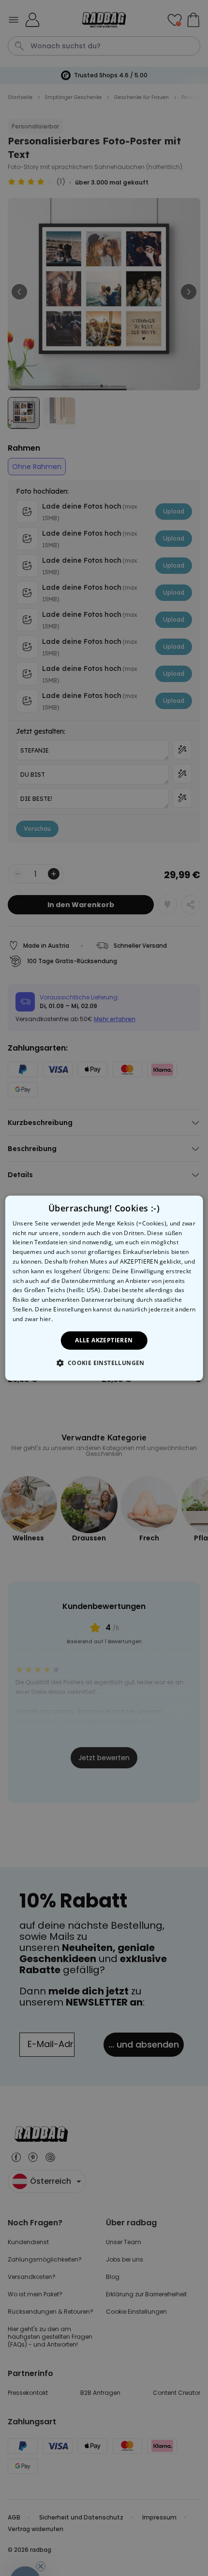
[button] (104, 1363)
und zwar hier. (33, 1319)
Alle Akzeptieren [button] (104, 1340)
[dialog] (104, 1288)
